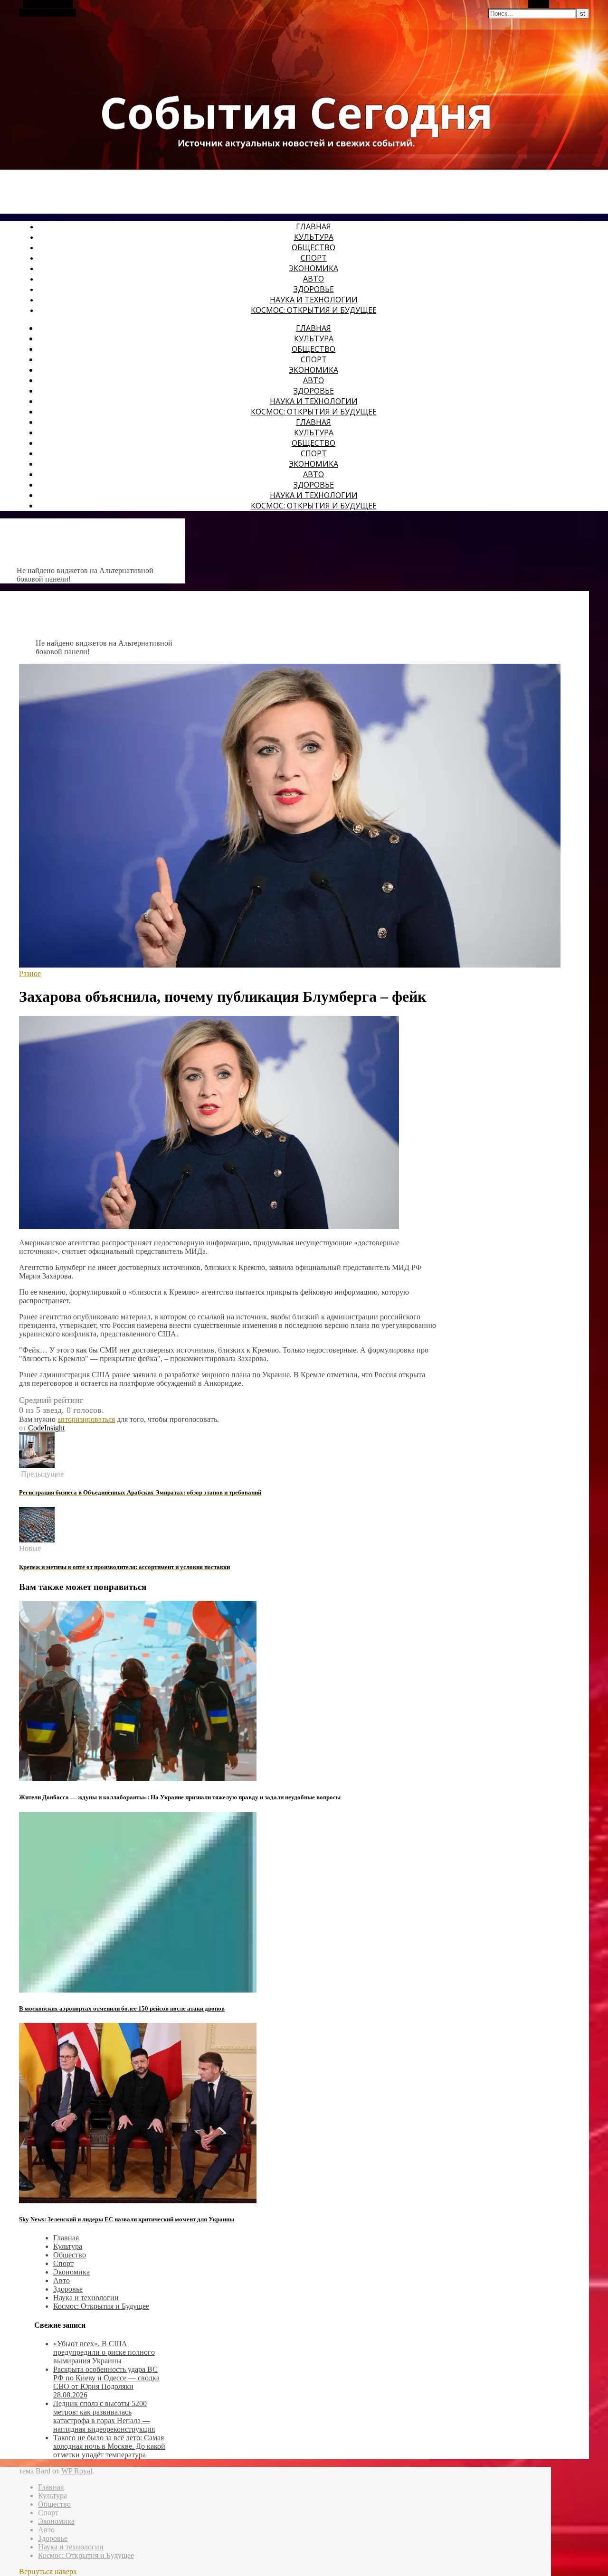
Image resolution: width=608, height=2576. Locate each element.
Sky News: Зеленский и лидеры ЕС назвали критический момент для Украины (127, 2219)
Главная (313, 226)
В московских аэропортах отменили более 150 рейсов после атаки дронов (122, 2008)
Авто (313, 279)
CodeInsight (46, 1428)
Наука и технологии (314, 300)
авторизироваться (86, 1419)
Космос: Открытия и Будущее (314, 310)
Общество (313, 247)
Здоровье (314, 289)
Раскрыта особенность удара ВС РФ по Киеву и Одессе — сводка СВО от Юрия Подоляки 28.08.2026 (106, 2382)
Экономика (313, 268)
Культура (314, 237)
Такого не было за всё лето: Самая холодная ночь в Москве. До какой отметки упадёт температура (109, 2446)
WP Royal (77, 2471)
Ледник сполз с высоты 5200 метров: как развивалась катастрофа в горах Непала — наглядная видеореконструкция (104, 2416)
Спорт (314, 258)
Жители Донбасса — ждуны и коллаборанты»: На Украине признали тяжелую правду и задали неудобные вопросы (180, 1797)
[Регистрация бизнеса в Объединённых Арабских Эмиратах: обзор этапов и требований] (37, 1465)
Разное (30, 973)
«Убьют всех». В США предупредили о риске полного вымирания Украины (104, 2352)
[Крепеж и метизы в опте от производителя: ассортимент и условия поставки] (37, 1540)
